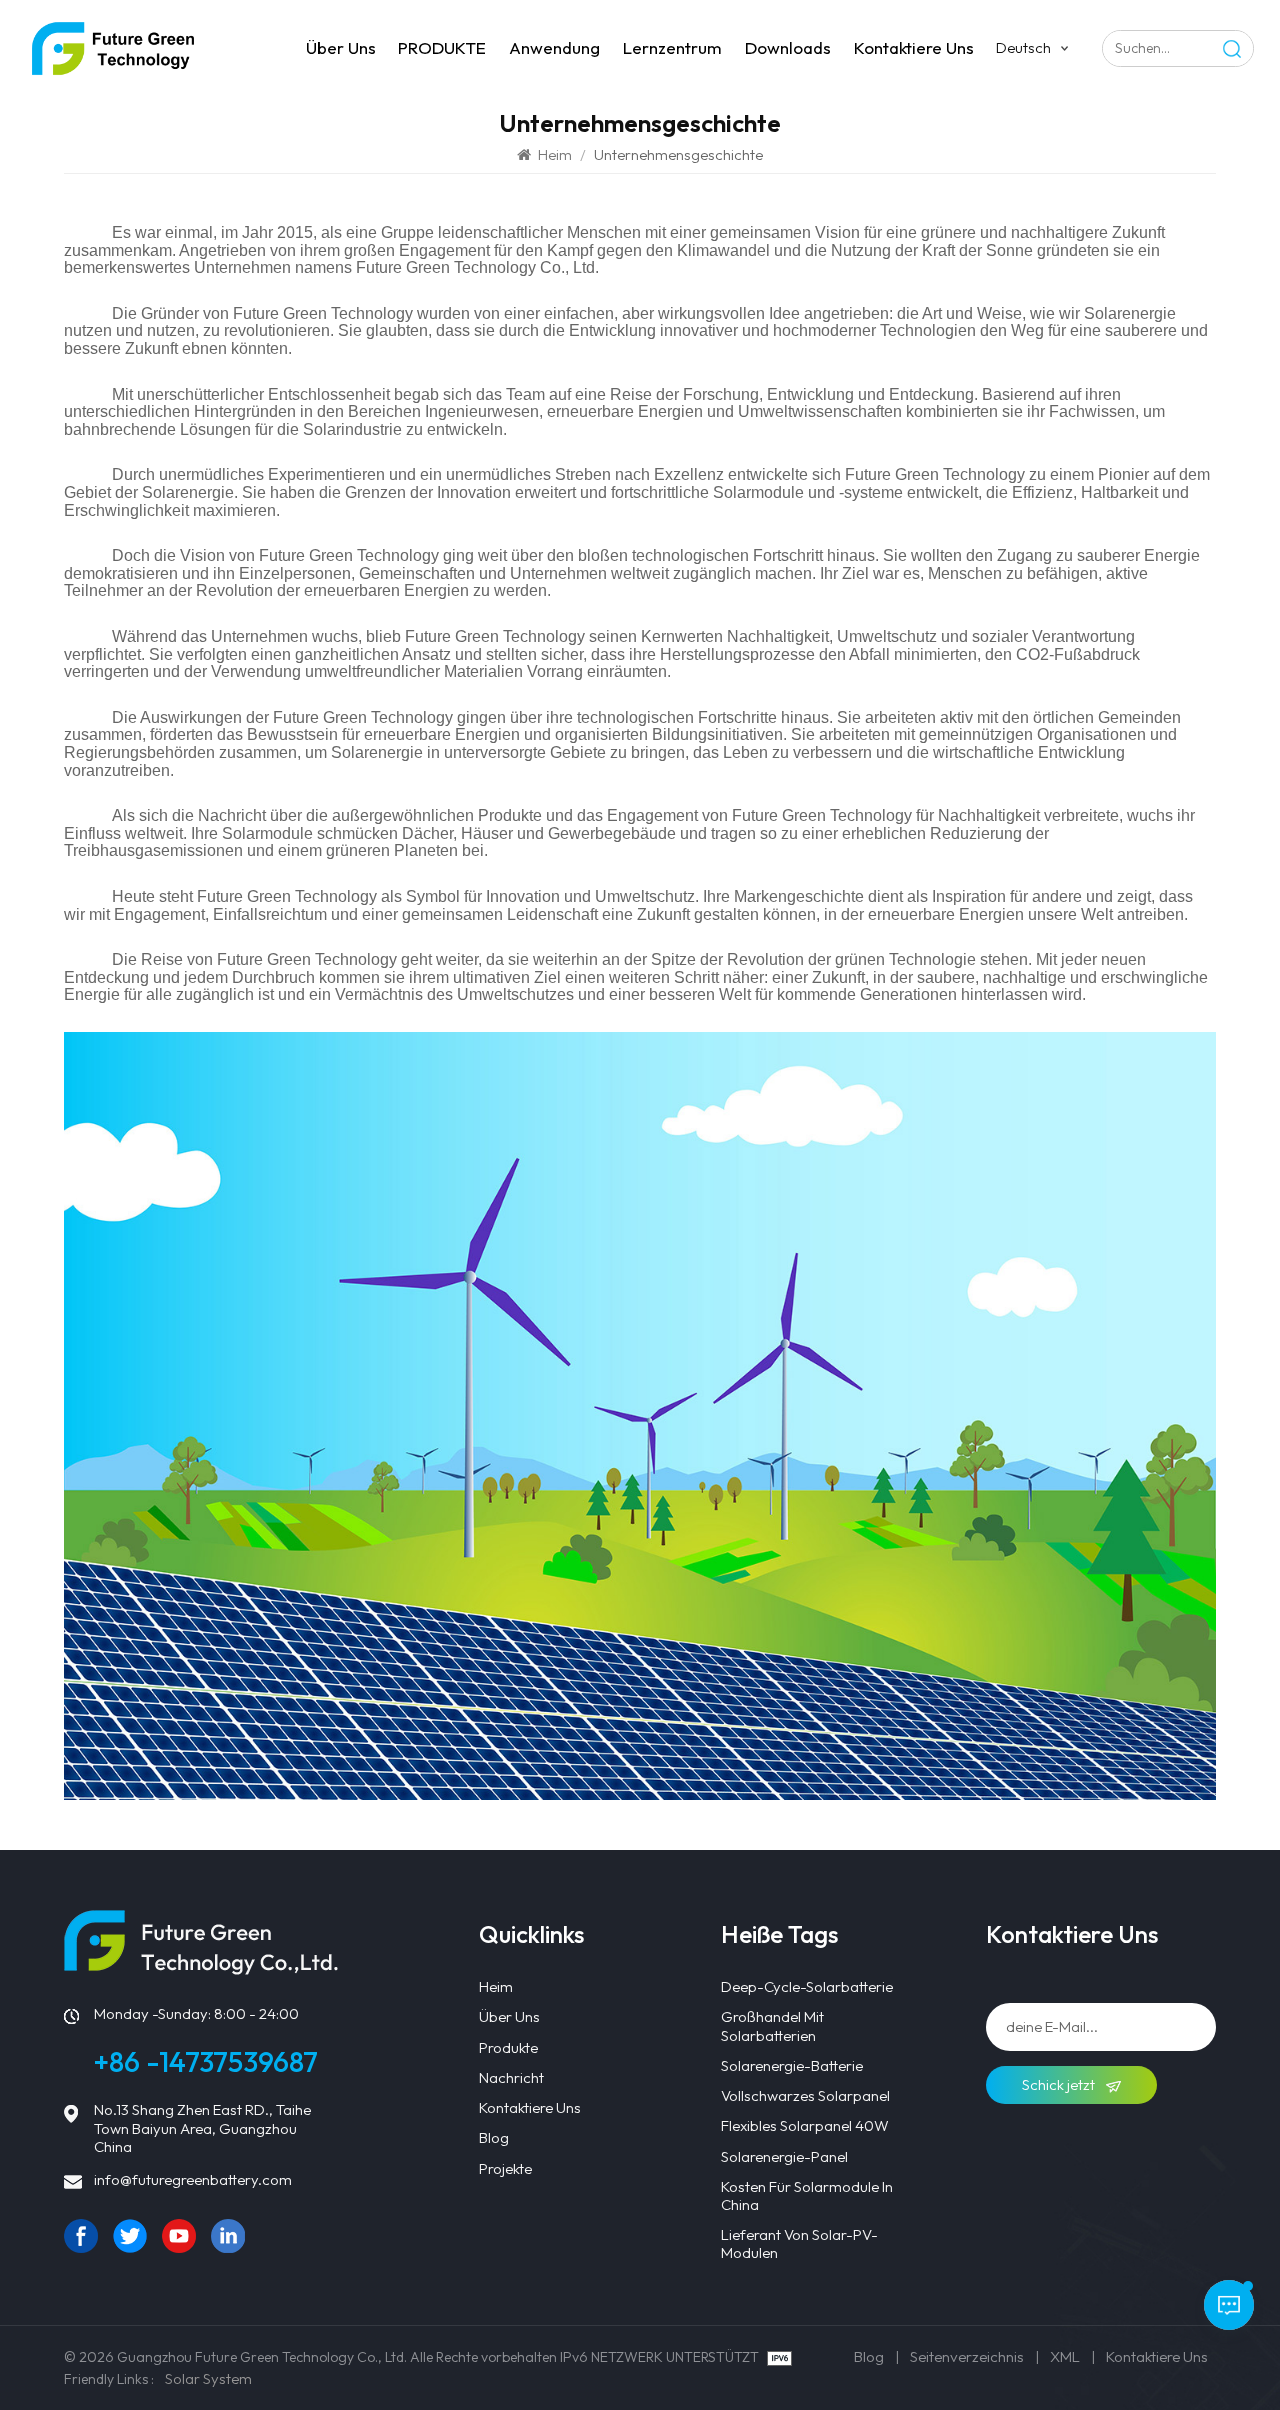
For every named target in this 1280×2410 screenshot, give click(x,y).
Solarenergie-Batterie (792, 2066)
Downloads (788, 47)
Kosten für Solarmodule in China (807, 2196)
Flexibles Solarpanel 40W (805, 2126)
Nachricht (511, 2078)
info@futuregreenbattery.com (193, 2180)
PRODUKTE (442, 47)
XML (1065, 2356)
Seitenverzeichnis (967, 2356)
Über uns (341, 47)
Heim (555, 154)
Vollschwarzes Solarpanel (805, 2096)
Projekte (505, 2169)
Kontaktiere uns (914, 47)
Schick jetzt (1060, 2084)
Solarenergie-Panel (784, 2157)
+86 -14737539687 (206, 2061)
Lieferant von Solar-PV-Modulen (799, 2244)
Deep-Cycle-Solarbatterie (807, 1987)
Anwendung (554, 47)
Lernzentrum (672, 47)
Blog (494, 2138)
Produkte (508, 2048)
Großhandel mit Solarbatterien (772, 2026)
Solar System (208, 2378)
